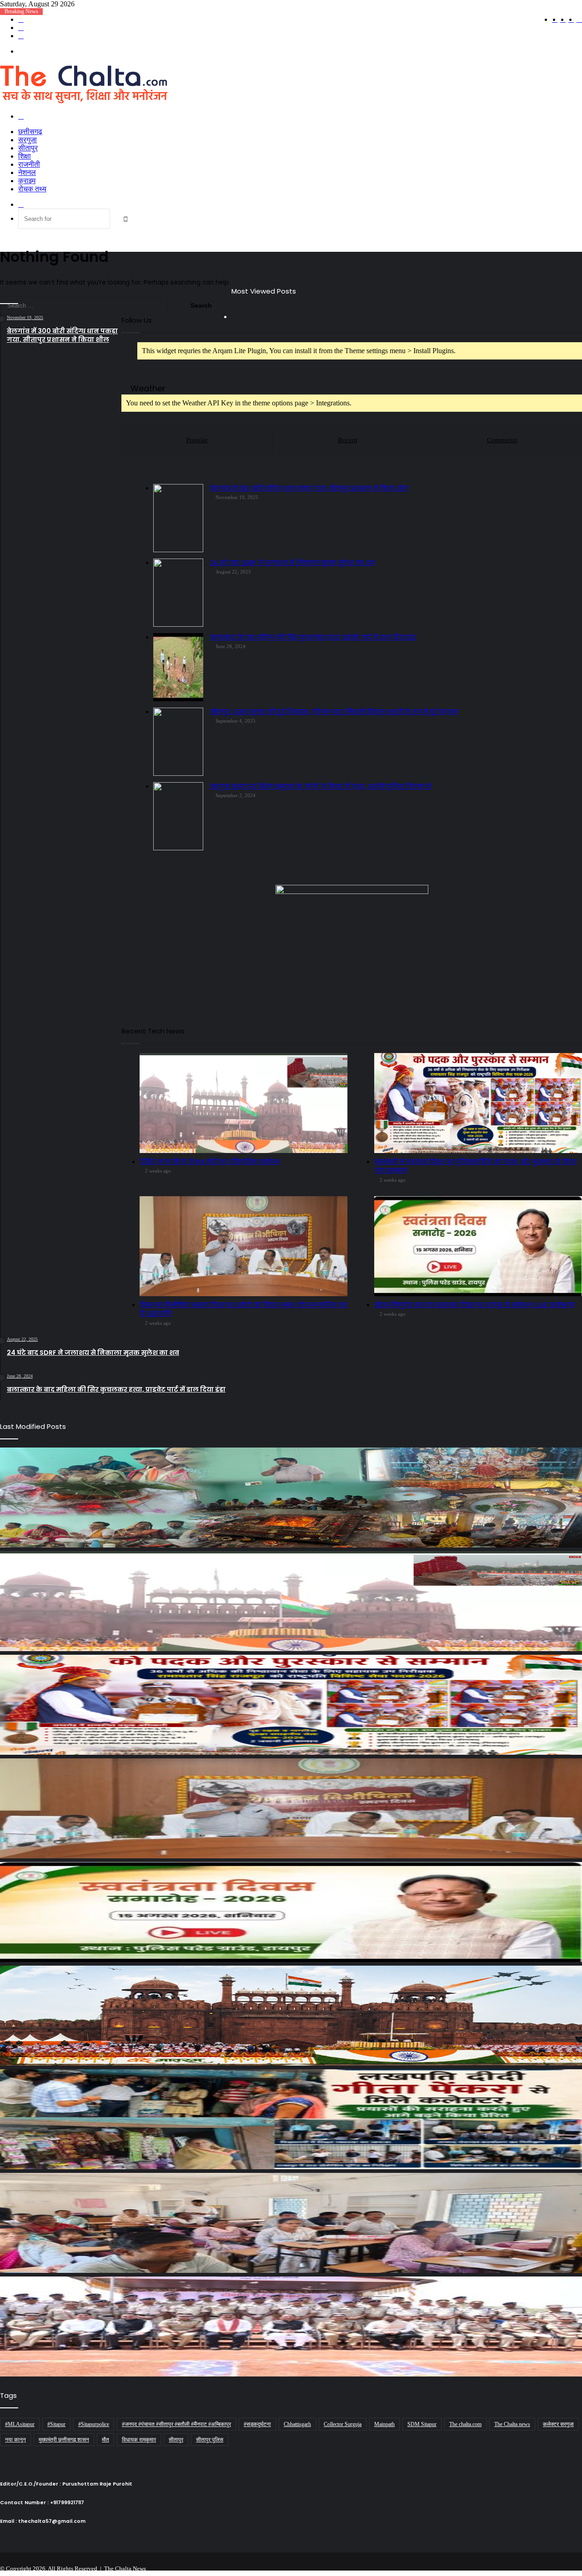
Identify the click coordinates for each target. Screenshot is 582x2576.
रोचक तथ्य (32, 189)
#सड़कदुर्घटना (257, 2424)
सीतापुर (28, 148)
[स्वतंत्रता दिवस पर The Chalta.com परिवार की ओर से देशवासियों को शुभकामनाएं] (291, 2016)
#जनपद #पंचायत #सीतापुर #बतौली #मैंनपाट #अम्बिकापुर (176, 2424)
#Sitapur (56, 2424)
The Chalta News (125, 2569)
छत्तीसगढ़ (30, 132)
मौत (105, 2440)
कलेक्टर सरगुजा (558, 2424)
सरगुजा (28, 140)
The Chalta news (512, 2424)
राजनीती (29, 164)
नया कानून (15, 2440)
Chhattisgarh (297, 2424)
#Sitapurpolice (94, 2424)
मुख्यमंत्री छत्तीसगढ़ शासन (64, 2440)
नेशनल (27, 172)
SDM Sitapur (422, 2424)
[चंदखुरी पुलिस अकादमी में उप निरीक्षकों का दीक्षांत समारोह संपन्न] (291, 2326)
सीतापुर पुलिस (210, 2440)
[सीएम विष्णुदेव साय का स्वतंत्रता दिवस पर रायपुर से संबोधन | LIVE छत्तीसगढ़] (291, 1912)
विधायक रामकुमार (139, 2440)
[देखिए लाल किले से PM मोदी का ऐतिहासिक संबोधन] (291, 1601)
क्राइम (27, 181)
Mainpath (384, 2424)
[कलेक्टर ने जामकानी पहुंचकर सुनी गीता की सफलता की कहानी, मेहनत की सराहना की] (291, 2119)
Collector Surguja (343, 2424)
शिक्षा (25, 156)
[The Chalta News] (84, 101)
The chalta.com (465, 2424)
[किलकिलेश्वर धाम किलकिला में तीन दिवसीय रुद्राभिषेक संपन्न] (291, 1498)
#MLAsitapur (20, 2424)
